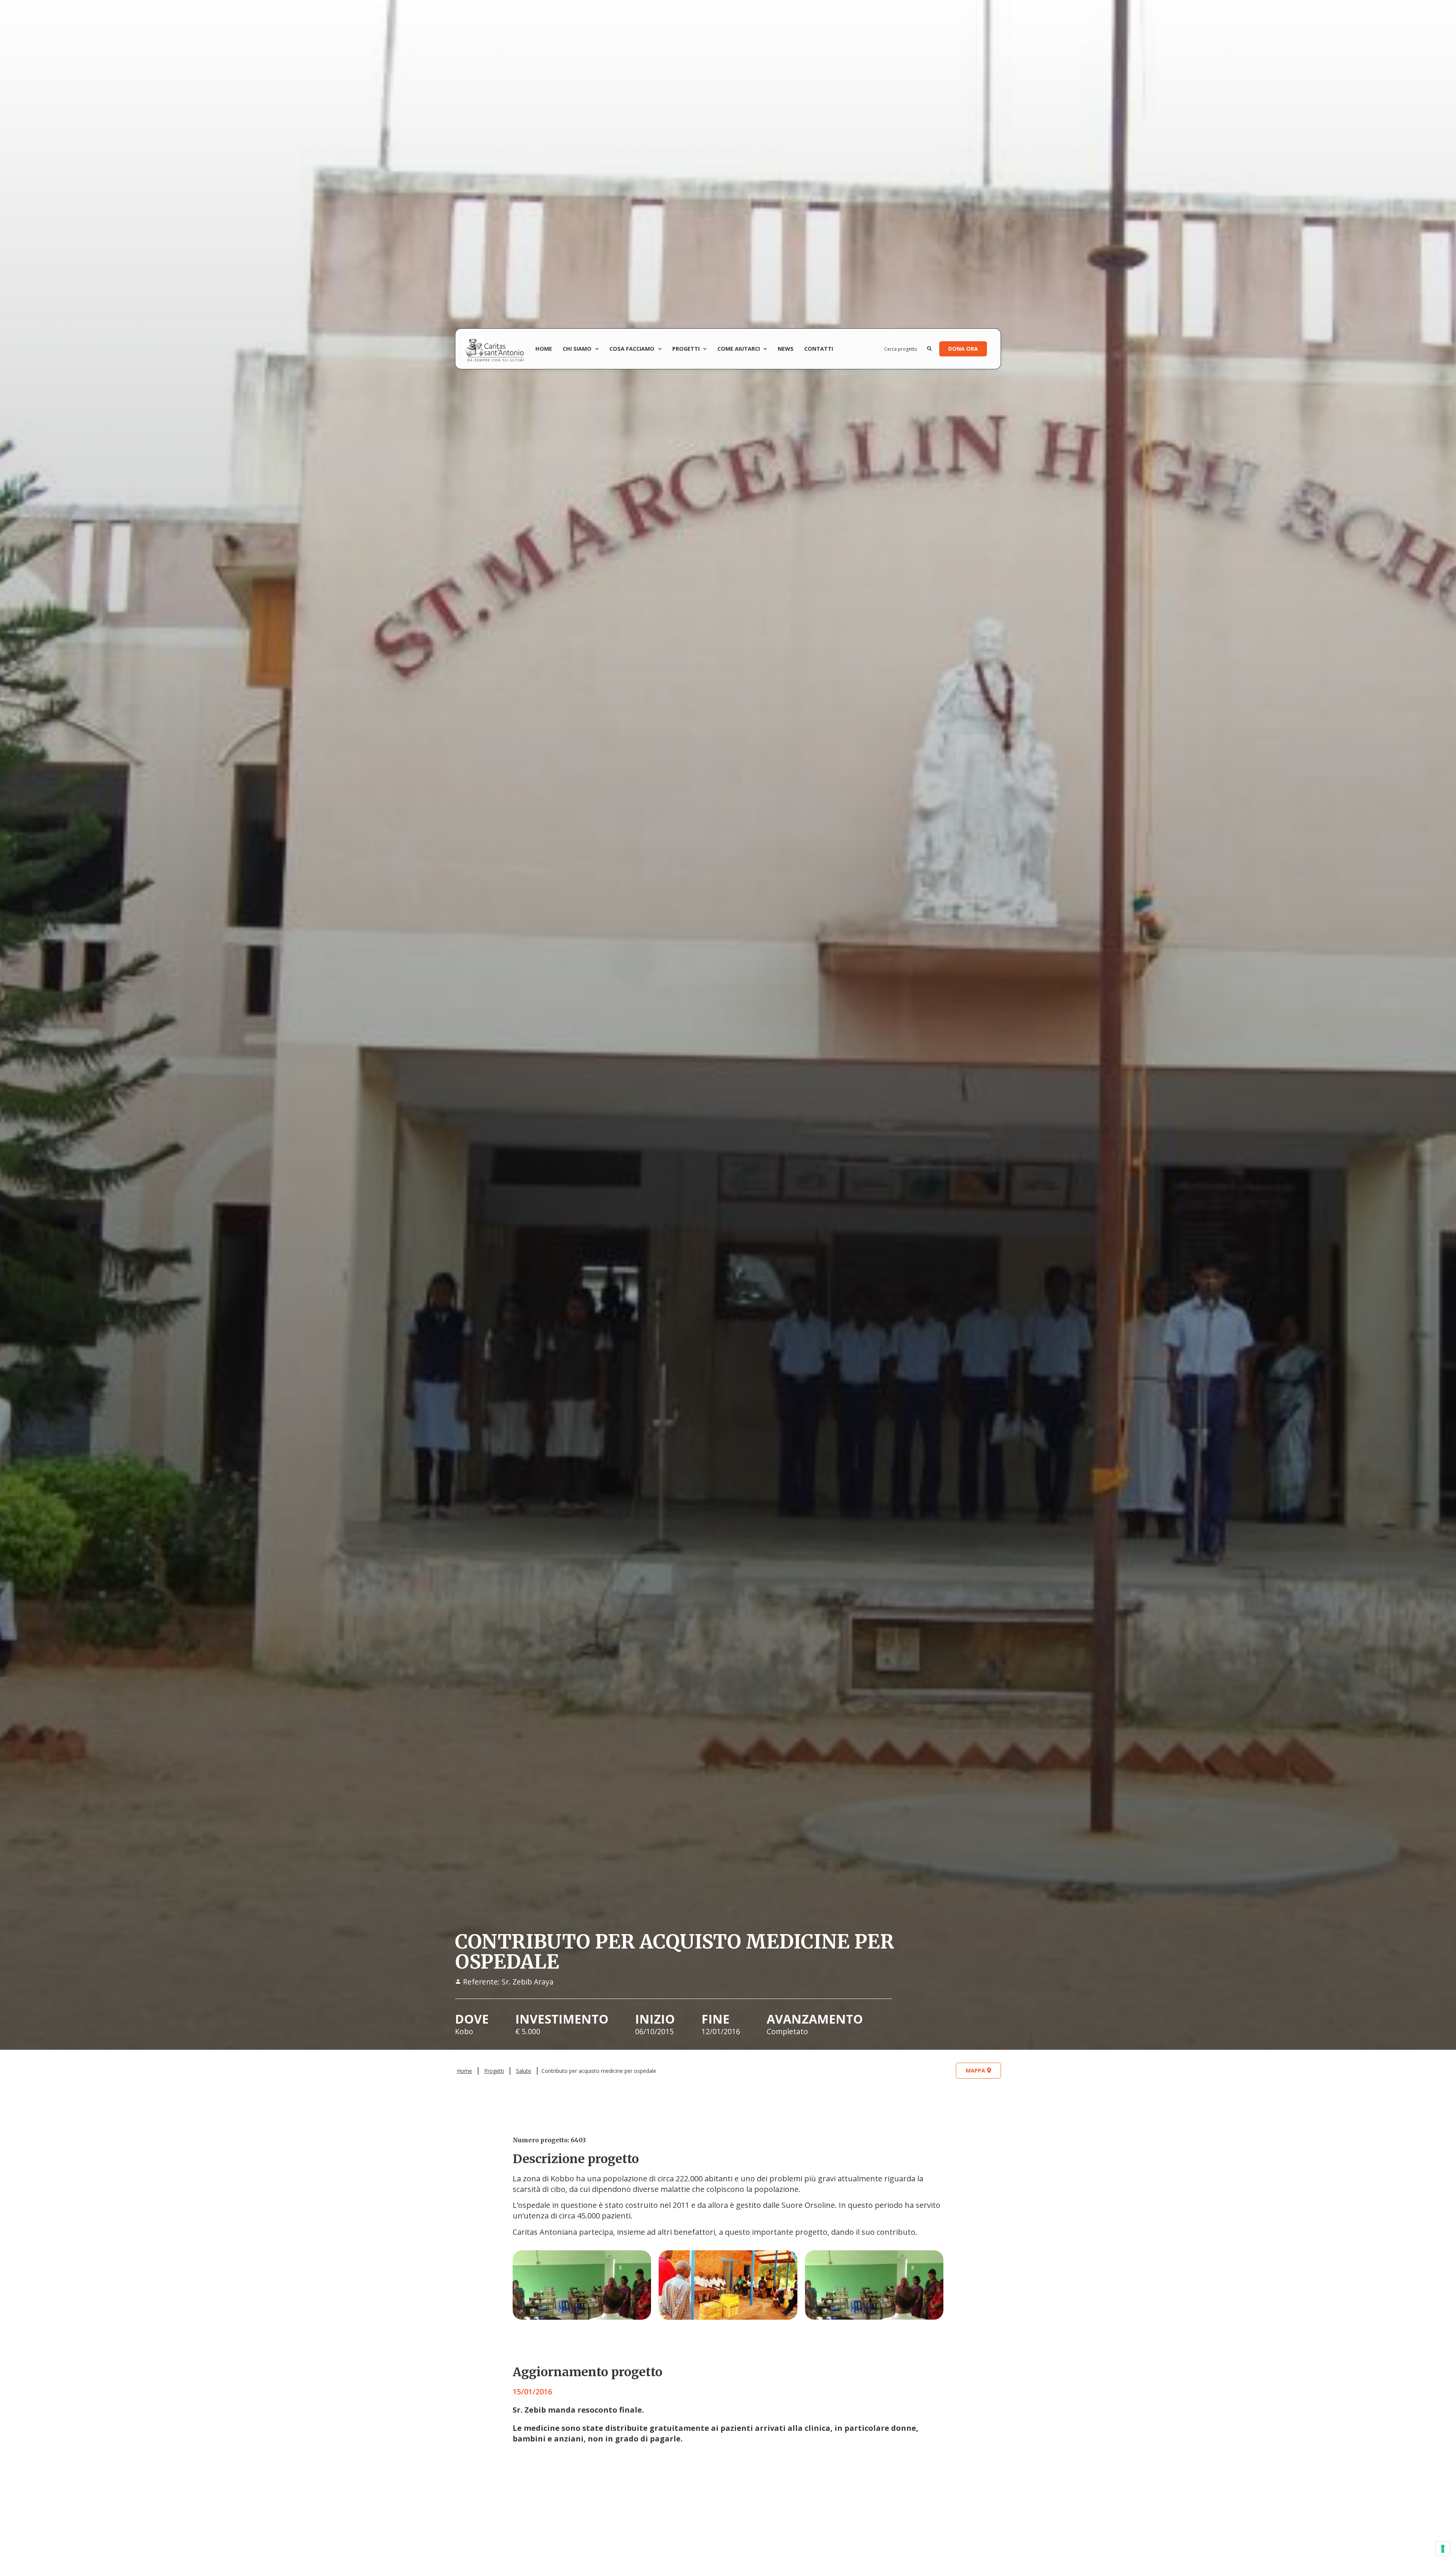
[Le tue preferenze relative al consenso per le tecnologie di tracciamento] (1443, 2549)
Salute (524, 2071)
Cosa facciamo (632, 349)
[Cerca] (929, 349)
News (786, 349)
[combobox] (906, 349)
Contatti (819, 349)
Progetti (686, 349)
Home (544, 349)
